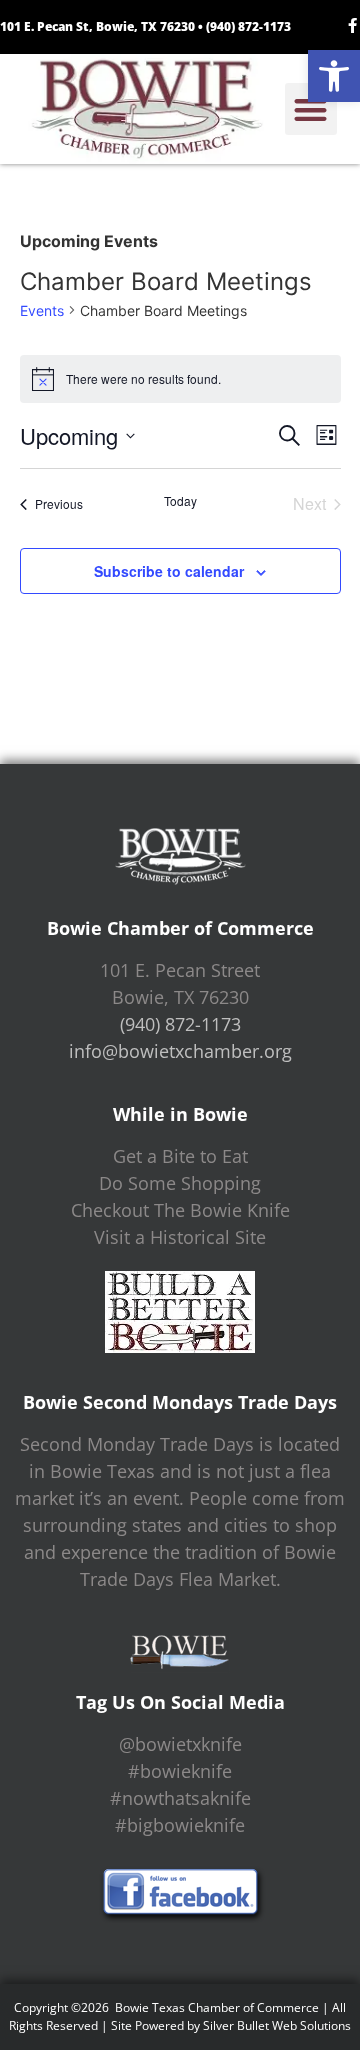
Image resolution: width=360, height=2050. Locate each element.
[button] (334, 76)
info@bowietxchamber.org (180, 1051)
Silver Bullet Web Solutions (277, 2025)
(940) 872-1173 (248, 26)
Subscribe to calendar (169, 571)
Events (42, 310)
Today (180, 501)
